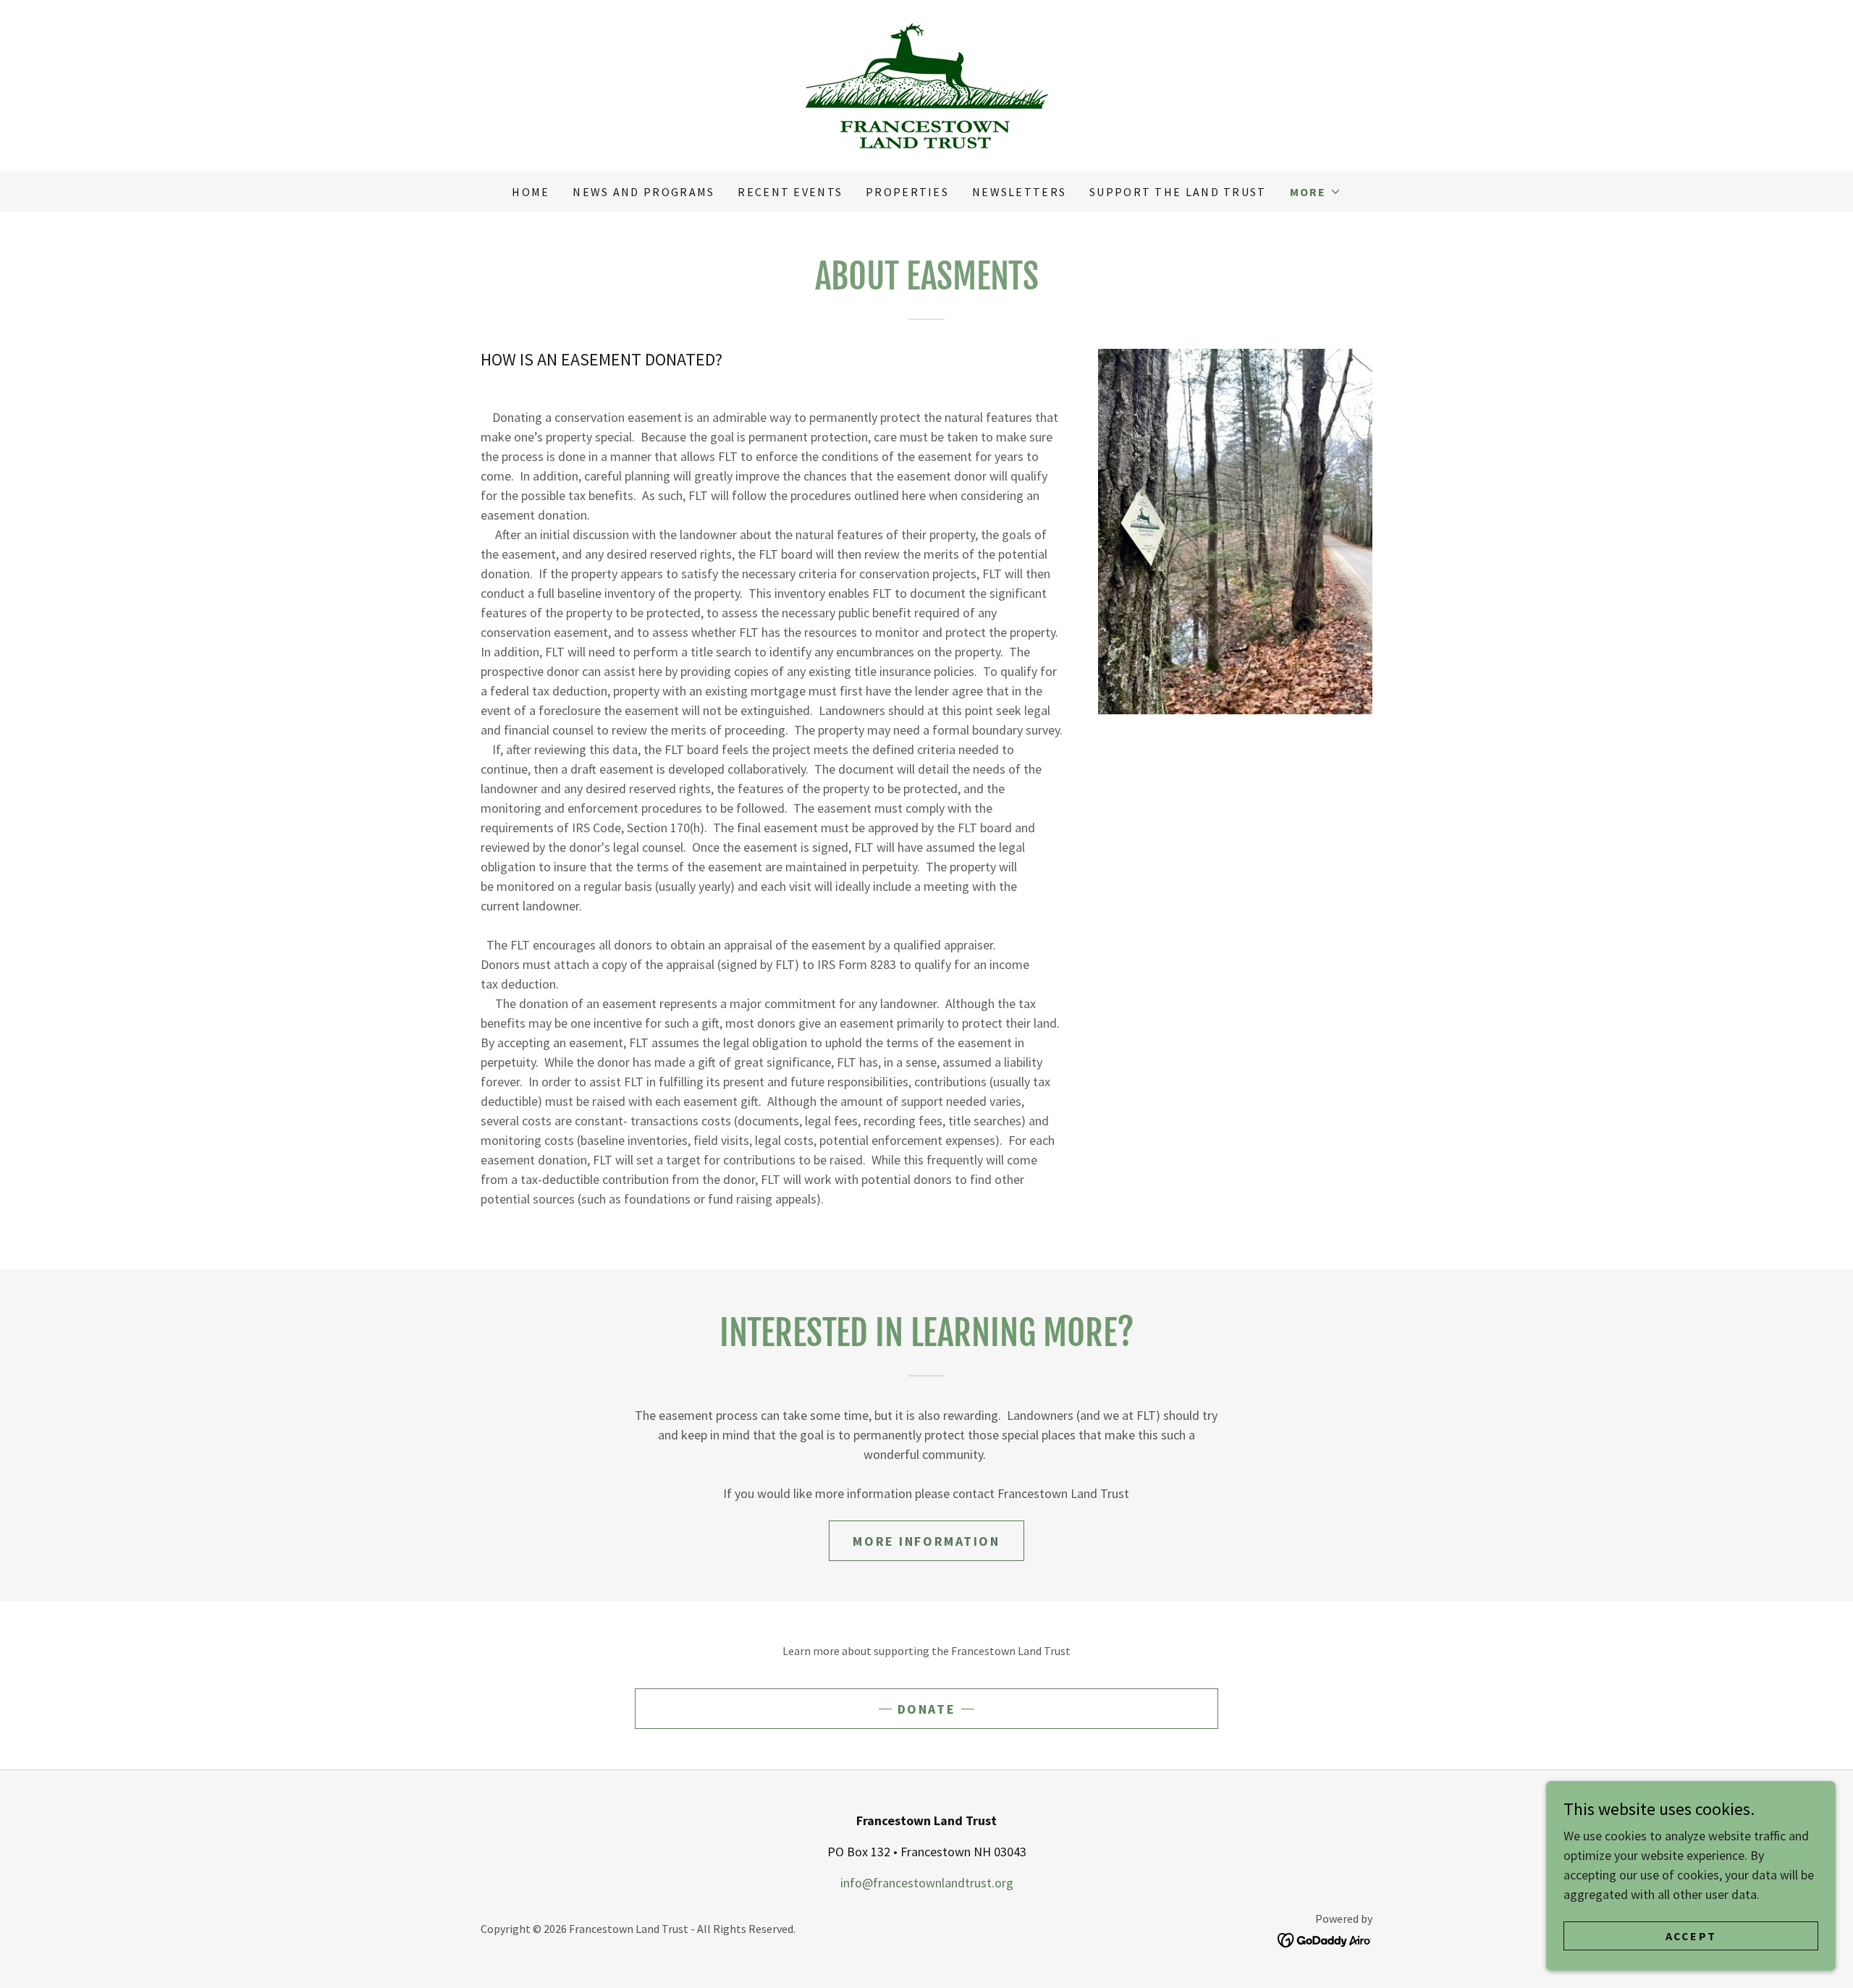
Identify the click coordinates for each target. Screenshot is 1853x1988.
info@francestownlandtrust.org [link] (927, 1883)
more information (926, 1541)
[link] (926, 84)
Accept (1691, 1936)
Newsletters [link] (1019, 192)
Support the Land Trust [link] (1178, 192)
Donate (926, 1709)
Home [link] (531, 192)
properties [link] (907, 192)
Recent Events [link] (790, 192)
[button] (1316, 192)
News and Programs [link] (643, 192)
